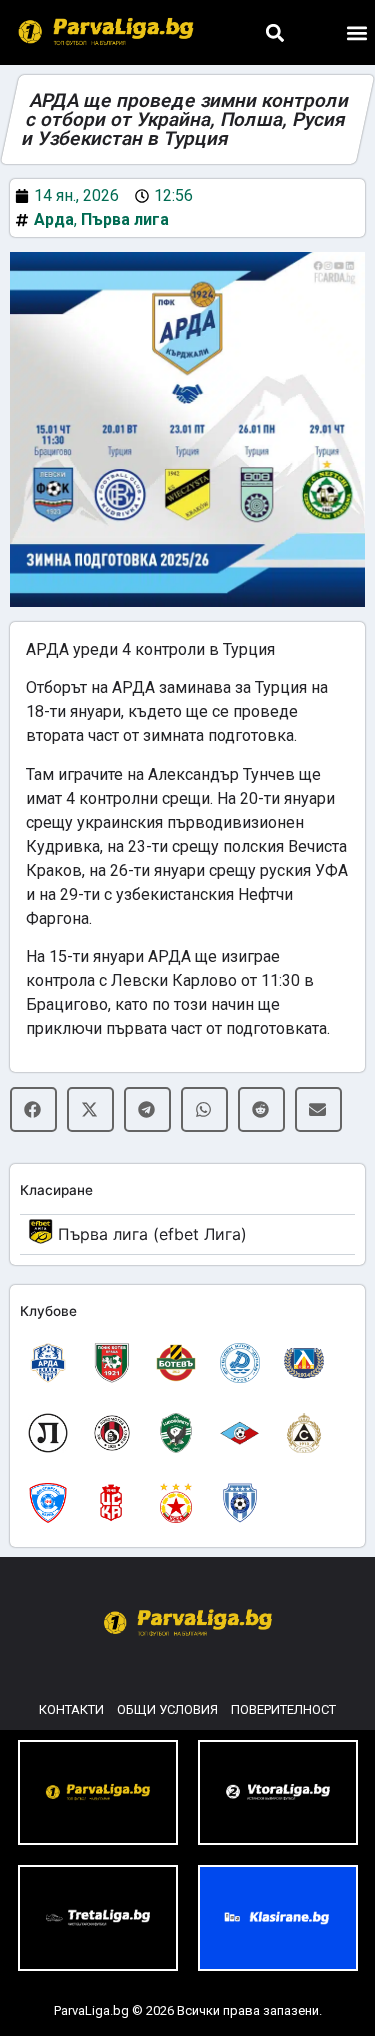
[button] (275, 32)
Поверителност (283, 1709)
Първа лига (125, 219)
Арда (54, 219)
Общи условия (167, 1709)
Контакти (71, 1709)
